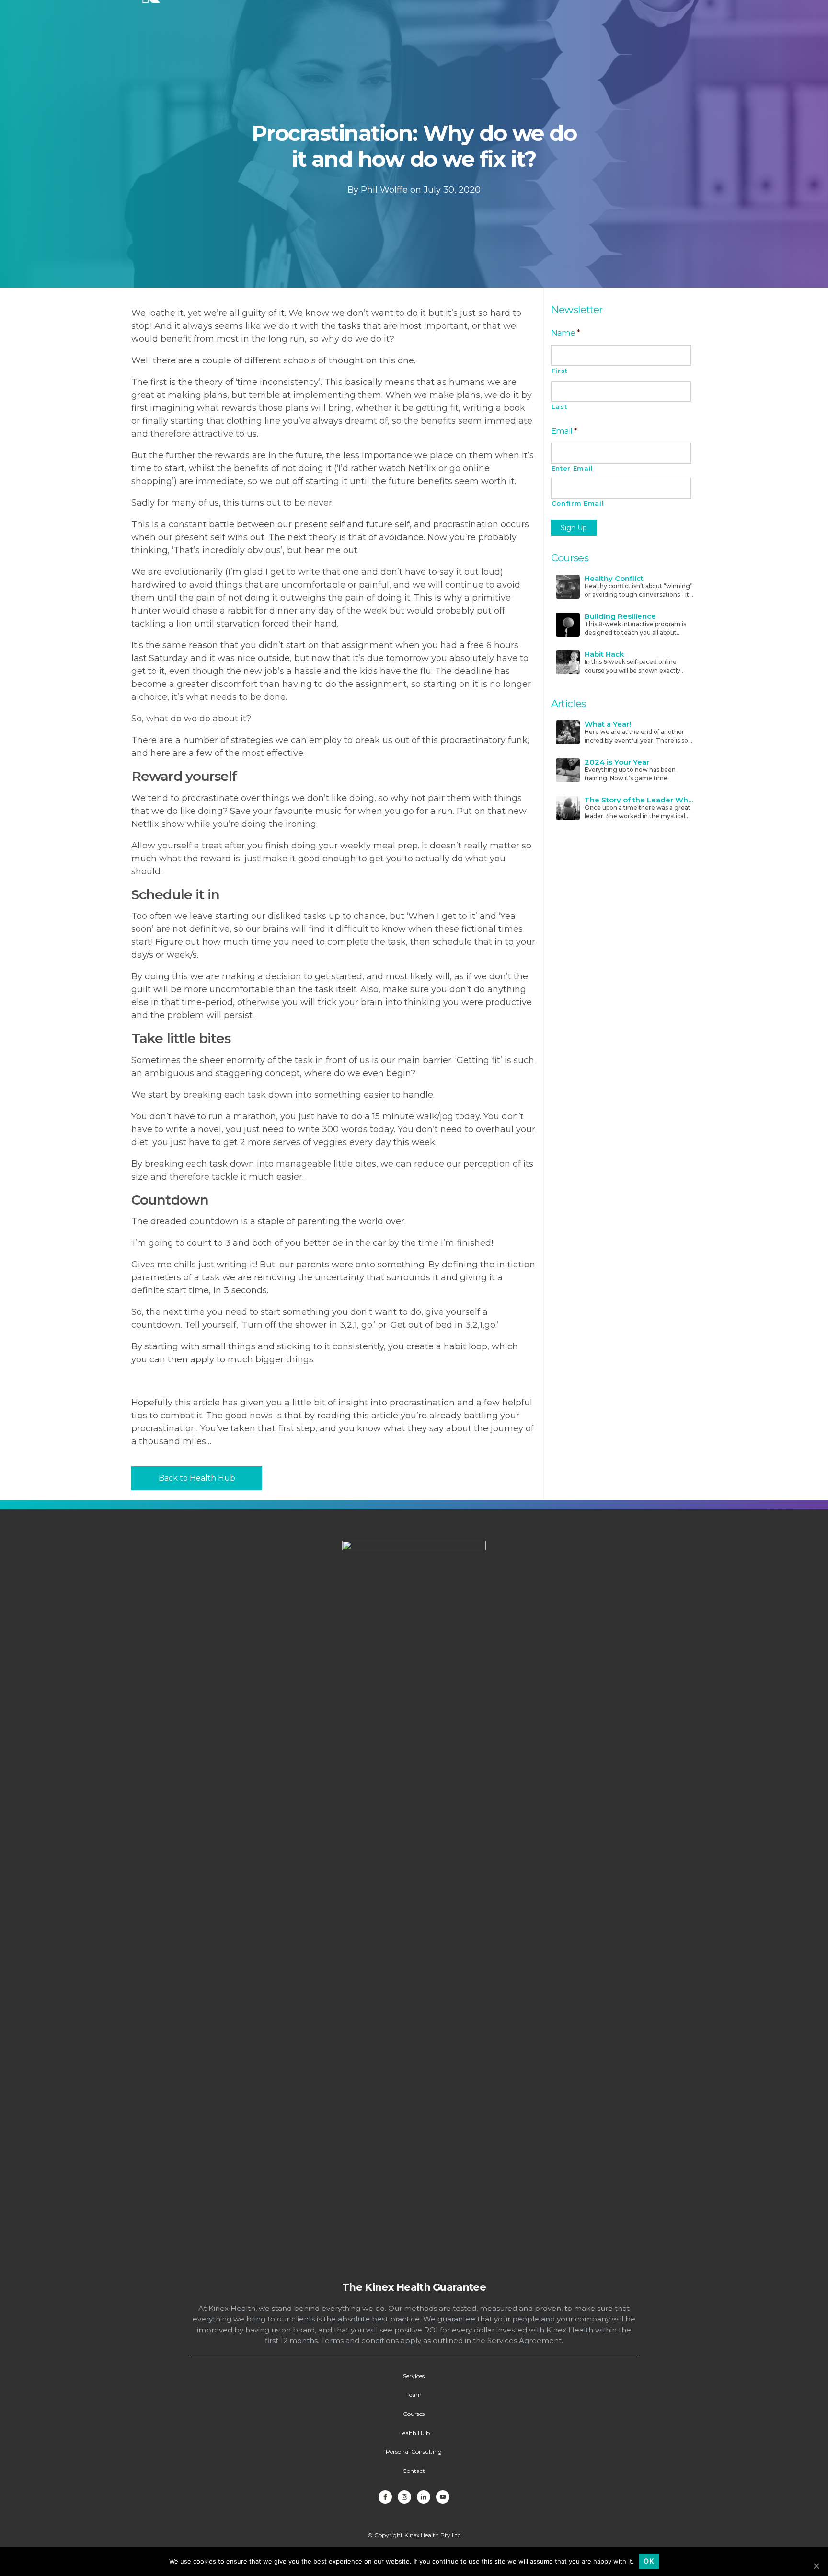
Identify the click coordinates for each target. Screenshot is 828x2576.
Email (564, 431)
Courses (414, 2414)
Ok (649, 2561)
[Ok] (816, 2566)
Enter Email (572, 468)
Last (559, 406)
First (560, 371)
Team (414, 2395)
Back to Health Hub (197, 1478)
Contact (414, 2471)
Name (566, 332)
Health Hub (414, 2433)
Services (414, 2376)
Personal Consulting (414, 2452)
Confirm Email (578, 503)
